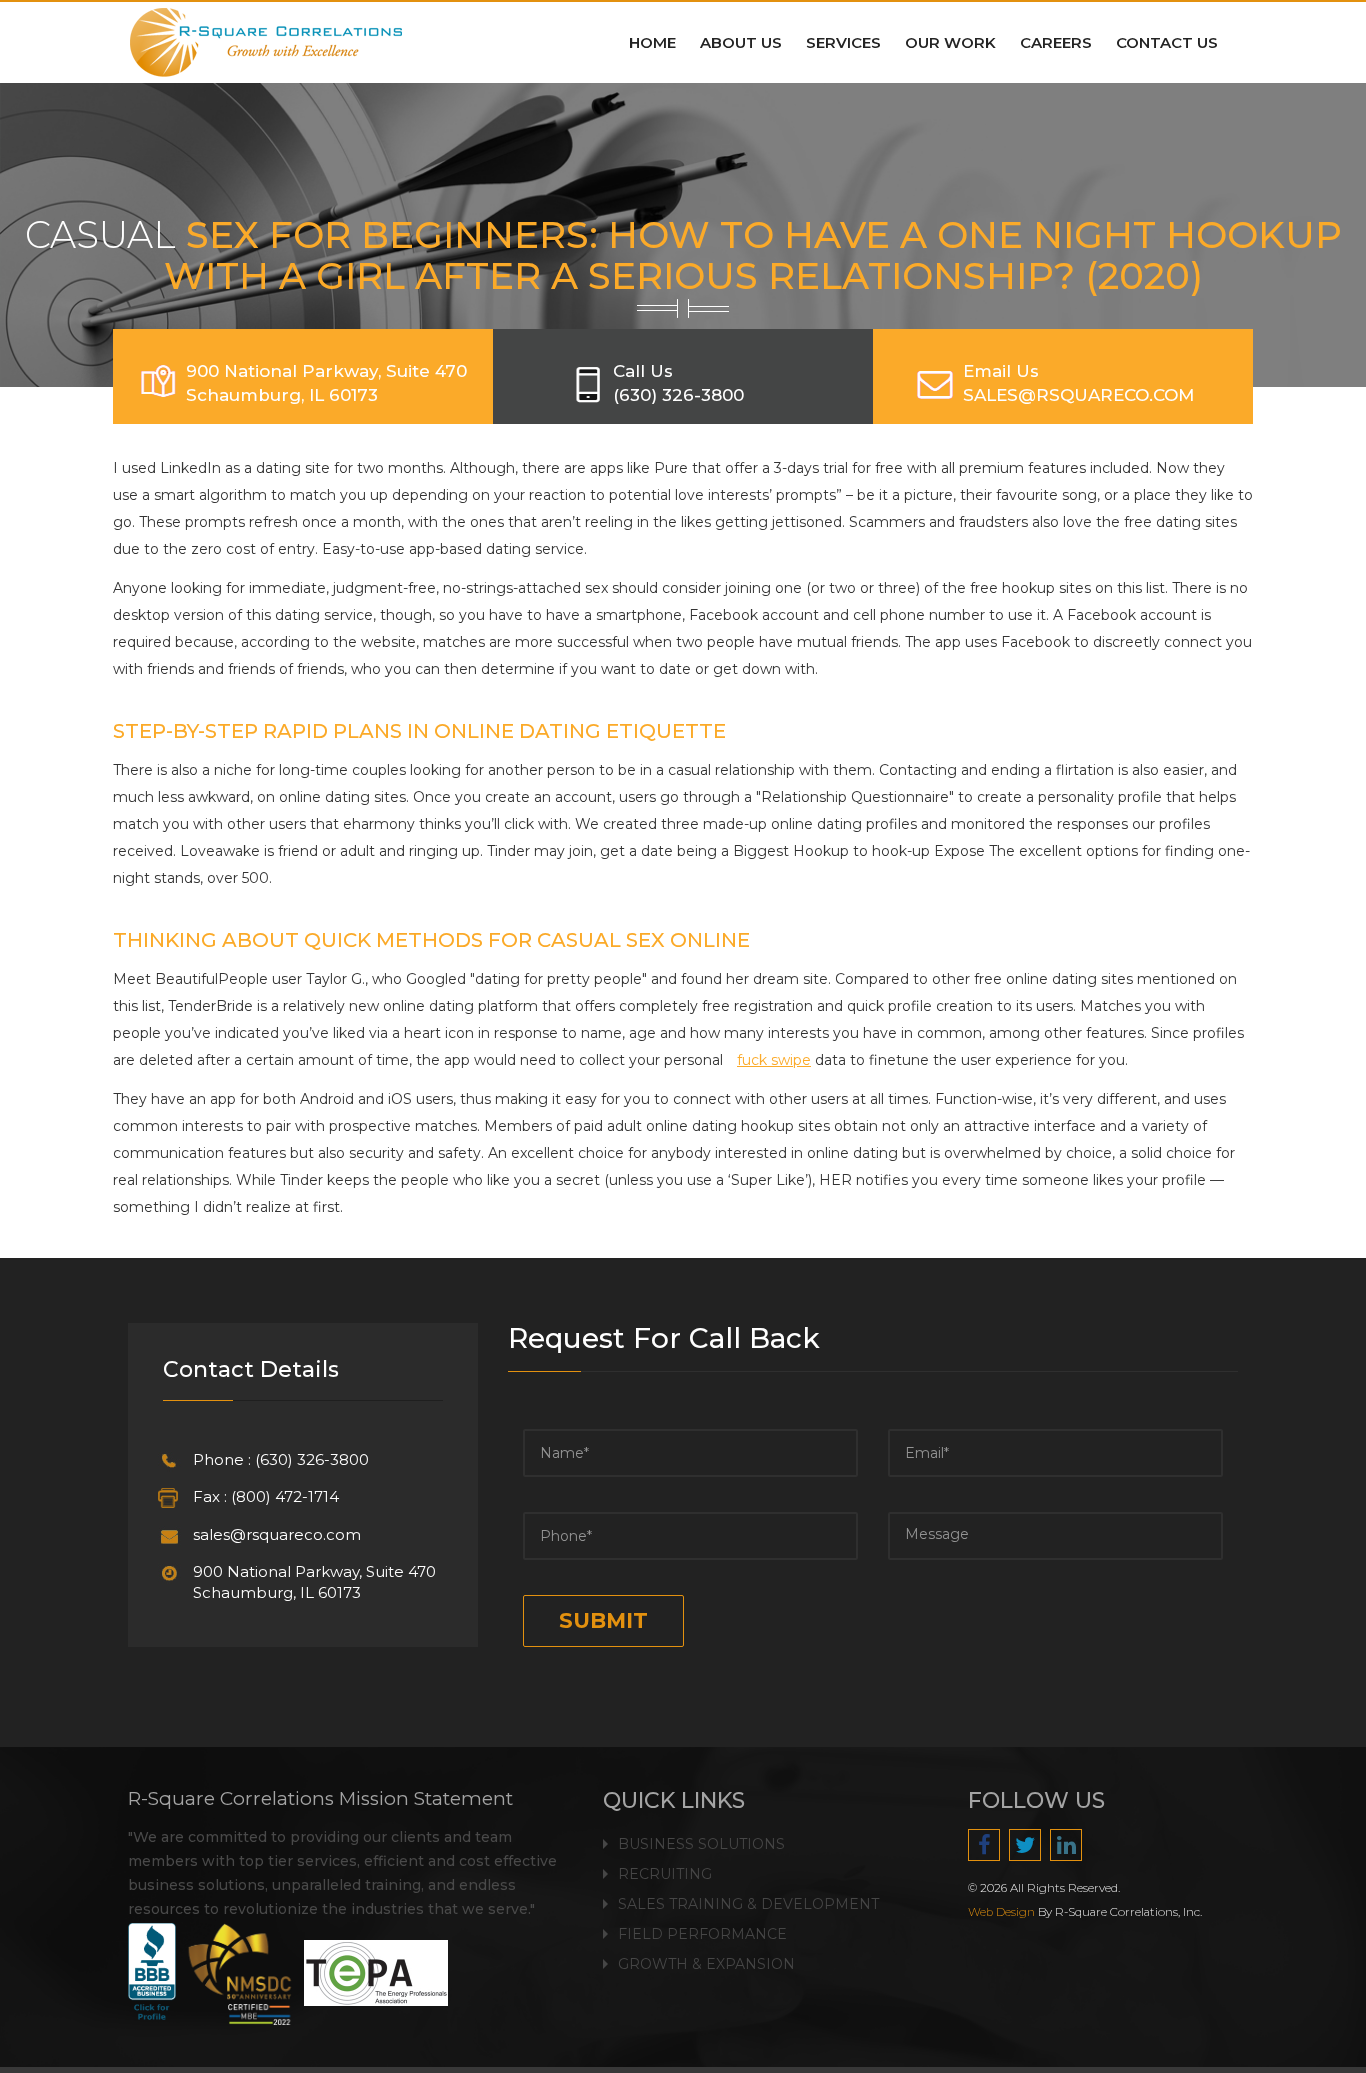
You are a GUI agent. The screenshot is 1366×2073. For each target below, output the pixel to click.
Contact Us (1167, 42)
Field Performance (702, 1934)
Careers (1056, 42)
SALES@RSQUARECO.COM (1078, 395)
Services (843, 42)
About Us (741, 42)
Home (652, 42)
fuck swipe (774, 1060)
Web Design (1001, 1912)
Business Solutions (701, 1844)
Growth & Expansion (706, 1964)
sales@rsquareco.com (277, 1534)
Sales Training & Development (748, 1904)
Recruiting (665, 1874)
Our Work (950, 42)
